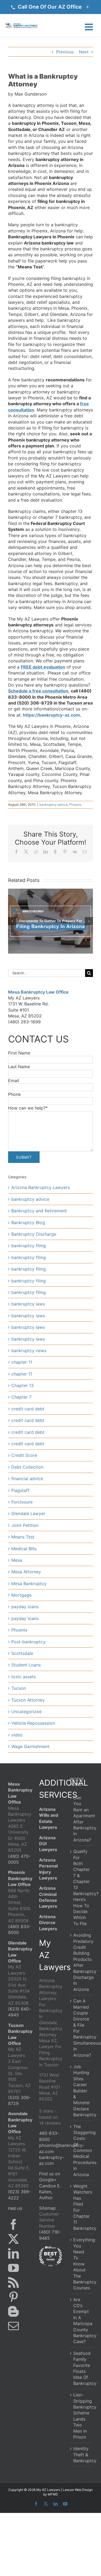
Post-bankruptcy (28, 1642)
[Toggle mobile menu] (90, 27)
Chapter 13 (22, 1385)
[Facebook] (13, 2224)
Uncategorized (26, 1712)
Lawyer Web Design (78, 2490)
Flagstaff (20, 1490)
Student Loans (26, 1665)
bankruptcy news (29, 1351)
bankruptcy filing (29, 1246)
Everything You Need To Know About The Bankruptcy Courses (82, 2264)
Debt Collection (27, 1467)
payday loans (25, 1607)
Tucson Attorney (28, 1700)
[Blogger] (13, 2311)
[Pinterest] (13, 2297)
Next (84, 52)
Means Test (23, 1537)
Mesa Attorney (26, 1572)
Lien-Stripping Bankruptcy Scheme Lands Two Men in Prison (82, 2416)
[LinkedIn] (13, 2253)
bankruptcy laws (28, 1304)
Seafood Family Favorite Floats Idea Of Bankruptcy (82, 2368)
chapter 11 (22, 1362)
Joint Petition (25, 1525)
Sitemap (47, 2208)
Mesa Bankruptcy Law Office (38, 992)
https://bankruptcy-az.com (51, 715)
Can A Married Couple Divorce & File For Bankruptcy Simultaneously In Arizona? (82, 2028)
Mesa (17, 1560)
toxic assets (24, 1677)
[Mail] (13, 2326)
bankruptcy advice (53, 804)
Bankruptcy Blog (28, 1223)
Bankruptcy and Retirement (39, 1211)
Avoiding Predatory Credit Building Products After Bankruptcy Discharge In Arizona (82, 1962)
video (17, 1735)
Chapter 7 (21, 1397)
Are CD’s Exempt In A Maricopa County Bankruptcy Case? (82, 2320)
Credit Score (24, 1455)
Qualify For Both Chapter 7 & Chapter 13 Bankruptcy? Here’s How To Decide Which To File (82, 1887)
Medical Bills (24, 1549)
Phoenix (75, 804)
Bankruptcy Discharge (34, 1234)
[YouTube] (13, 2268)
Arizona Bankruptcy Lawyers (41, 1187)
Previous (65, 52)
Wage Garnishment (30, 1746)
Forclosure (22, 1502)
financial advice (27, 1479)
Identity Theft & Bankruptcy (82, 2455)
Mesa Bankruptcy (29, 1583)
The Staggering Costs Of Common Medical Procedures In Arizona (82, 2150)
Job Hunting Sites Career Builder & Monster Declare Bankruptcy (82, 2091)
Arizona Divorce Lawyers (48, 1922)
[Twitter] (13, 2239)
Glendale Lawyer (28, 1513)
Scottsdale (22, 1653)
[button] (50, 7)
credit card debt (28, 1409)
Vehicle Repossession (33, 1723)
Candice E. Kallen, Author (50, 2192)
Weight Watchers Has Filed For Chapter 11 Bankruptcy (82, 2207)
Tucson (19, 1688)
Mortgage (21, 1595)
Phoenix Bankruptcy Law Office (20, 1878)
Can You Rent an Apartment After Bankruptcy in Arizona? (82, 1819)
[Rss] (13, 2282)
